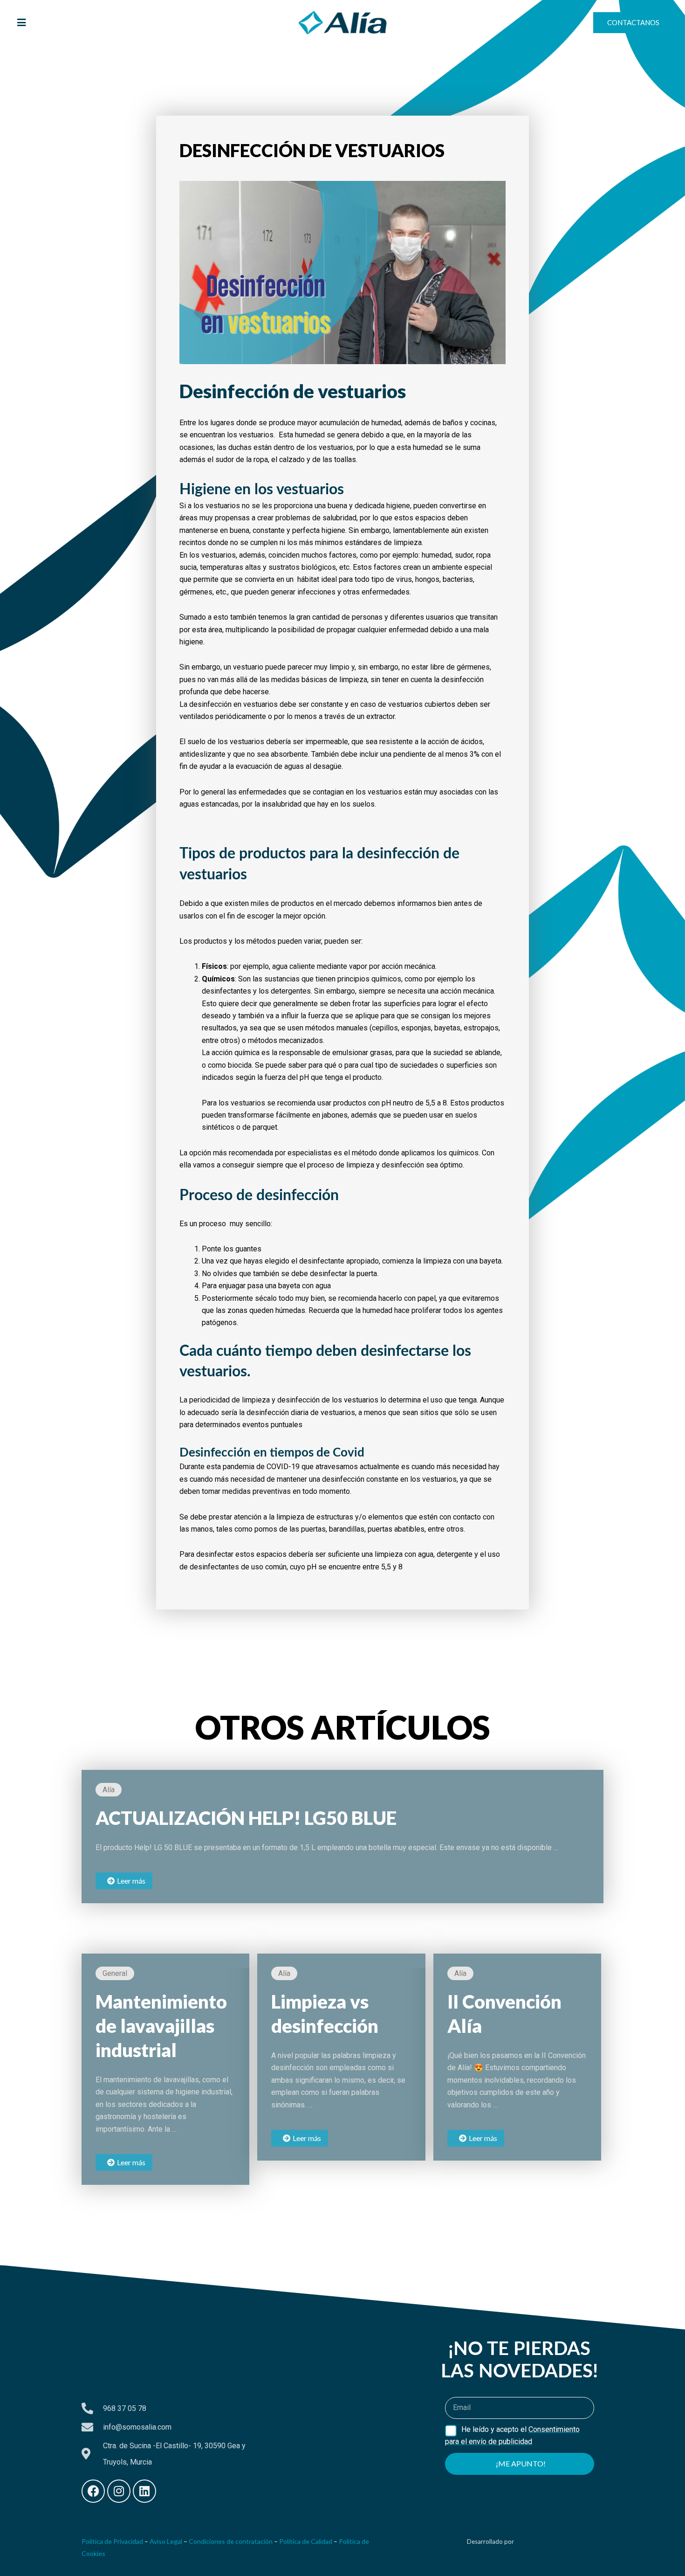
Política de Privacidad (112, 2541)
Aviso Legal (166, 2541)
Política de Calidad (306, 2541)
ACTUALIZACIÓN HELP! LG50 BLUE (246, 1818)
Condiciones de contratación (231, 2541)
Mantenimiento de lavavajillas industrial (161, 2026)
